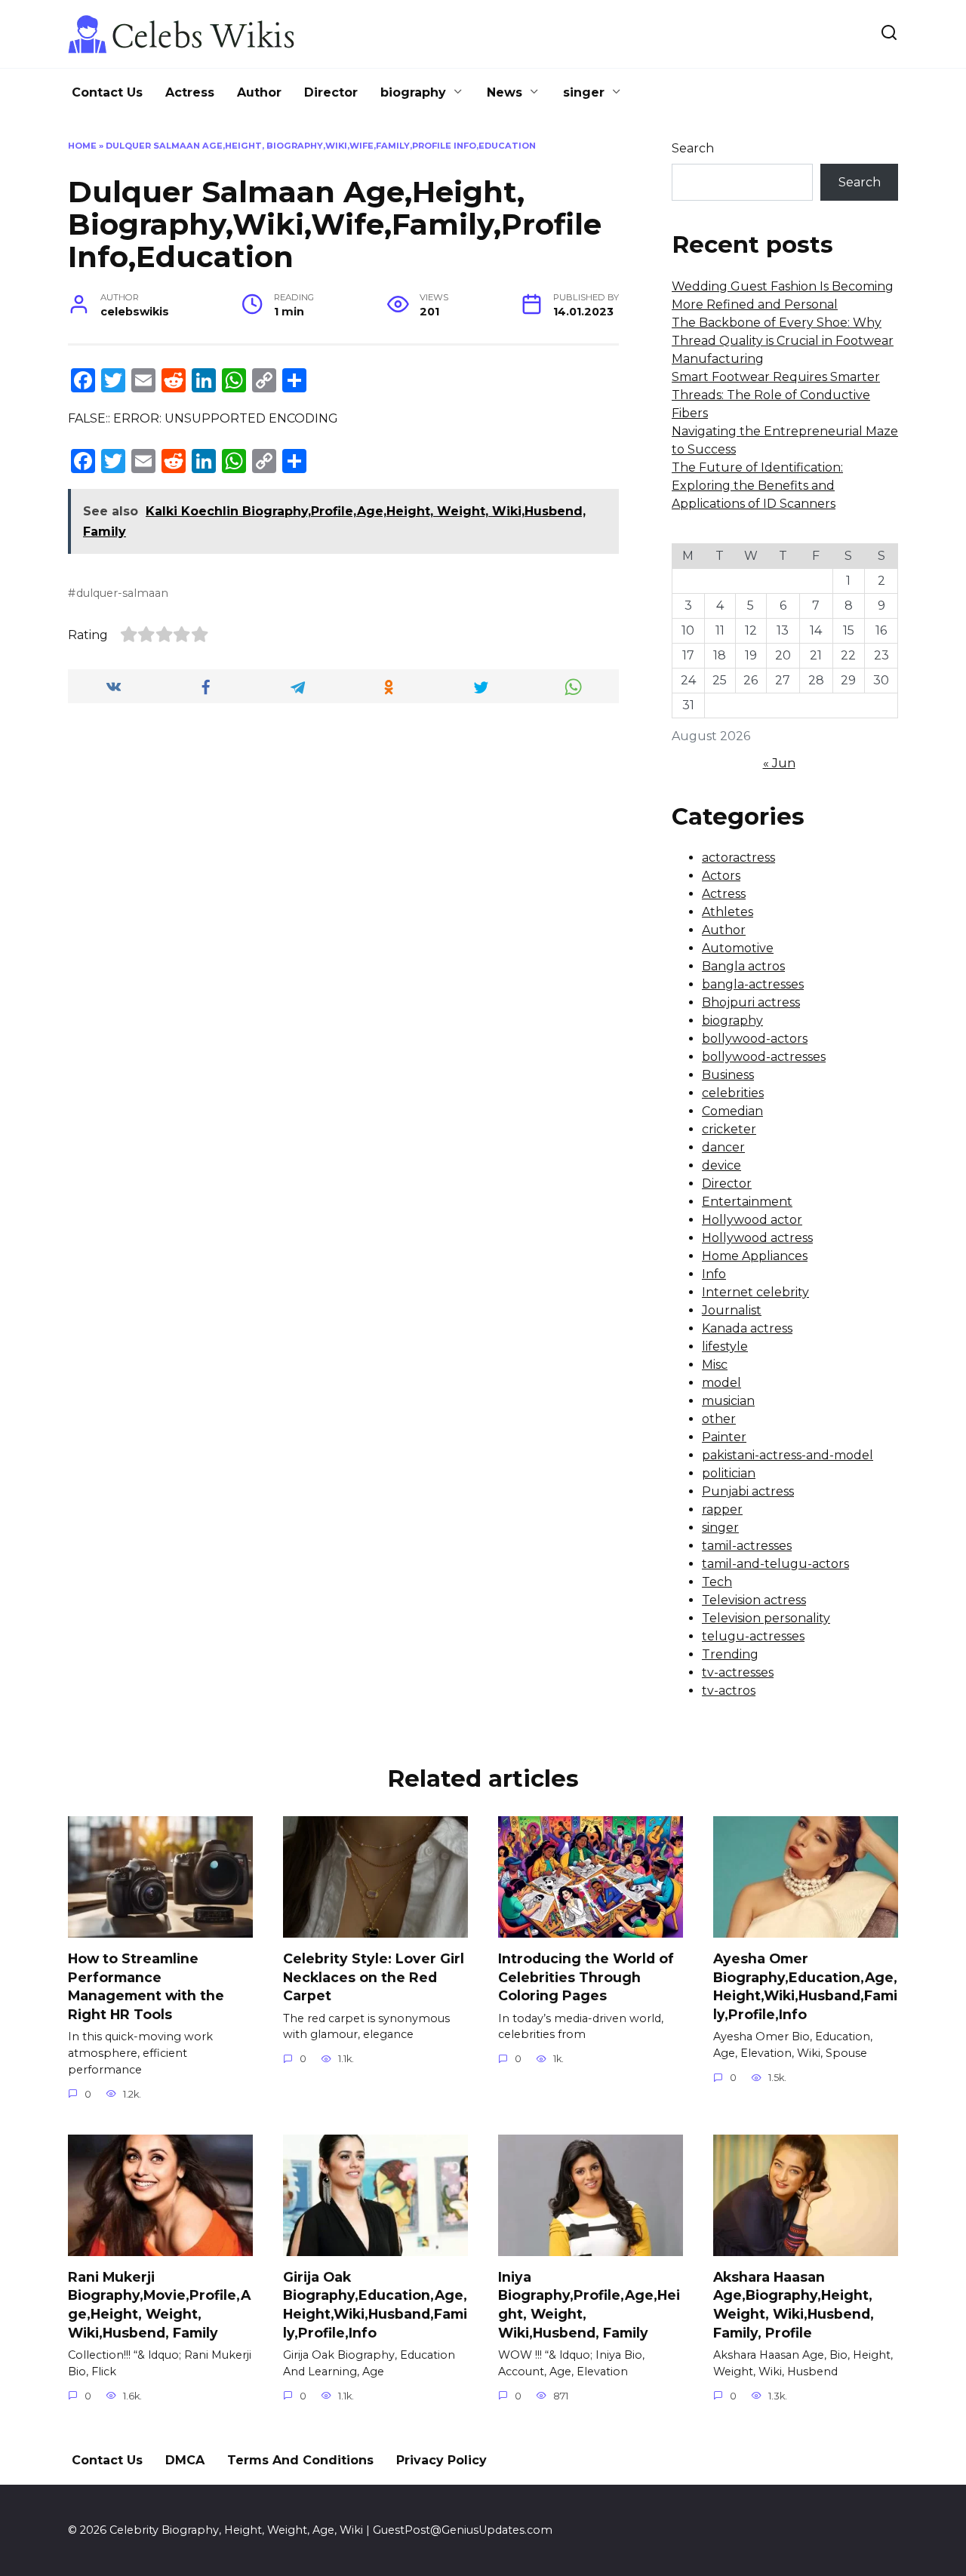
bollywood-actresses (764, 1057)
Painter (724, 1437)
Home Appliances (755, 1256)
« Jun (779, 763)
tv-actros (729, 1691)
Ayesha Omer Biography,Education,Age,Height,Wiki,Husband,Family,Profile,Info (805, 1986)
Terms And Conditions (300, 2460)
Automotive (738, 948)
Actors (721, 876)
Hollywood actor (752, 1220)
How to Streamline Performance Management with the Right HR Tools (146, 1986)
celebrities (733, 1093)
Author (259, 92)
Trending (730, 1654)
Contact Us (107, 92)
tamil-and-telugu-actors (775, 1564)
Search (693, 148)
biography (413, 92)
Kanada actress (747, 1328)
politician (729, 1473)
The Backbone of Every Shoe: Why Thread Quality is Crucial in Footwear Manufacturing (783, 341)
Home (82, 146)
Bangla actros (743, 966)
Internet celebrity (755, 1292)
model (721, 1383)
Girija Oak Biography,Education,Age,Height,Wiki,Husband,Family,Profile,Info (375, 2305)
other (719, 1419)
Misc (715, 1365)
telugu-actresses (753, 1636)
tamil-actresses (747, 1546)
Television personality (766, 1618)
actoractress (738, 858)
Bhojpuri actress (751, 1002)
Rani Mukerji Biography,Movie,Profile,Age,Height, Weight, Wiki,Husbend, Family (159, 2305)
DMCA (185, 2460)
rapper (722, 1509)
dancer (723, 1147)
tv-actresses (738, 1672)
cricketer (729, 1129)
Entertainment (747, 1202)
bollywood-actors (755, 1039)
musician (728, 1401)
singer (584, 92)
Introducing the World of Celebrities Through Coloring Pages (586, 1977)
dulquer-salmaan (122, 593)
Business (728, 1075)
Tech (717, 1582)
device (721, 1165)
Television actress (754, 1600)
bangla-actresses (753, 984)
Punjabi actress (748, 1491)
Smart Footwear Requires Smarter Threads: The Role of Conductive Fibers (776, 395)
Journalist (732, 1310)
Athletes (728, 912)
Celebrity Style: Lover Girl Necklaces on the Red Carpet (374, 1977)
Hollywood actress (757, 1238)
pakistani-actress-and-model (788, 1455)
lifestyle (725, 1346)
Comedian (732, 1111)
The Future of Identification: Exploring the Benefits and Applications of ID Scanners (757, 486)
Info (714, 1274)
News (505, 92)
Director (331, 92)
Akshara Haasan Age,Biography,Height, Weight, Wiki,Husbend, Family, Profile (794, 2305)
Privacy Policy (441, 2460)
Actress (190, 92)
